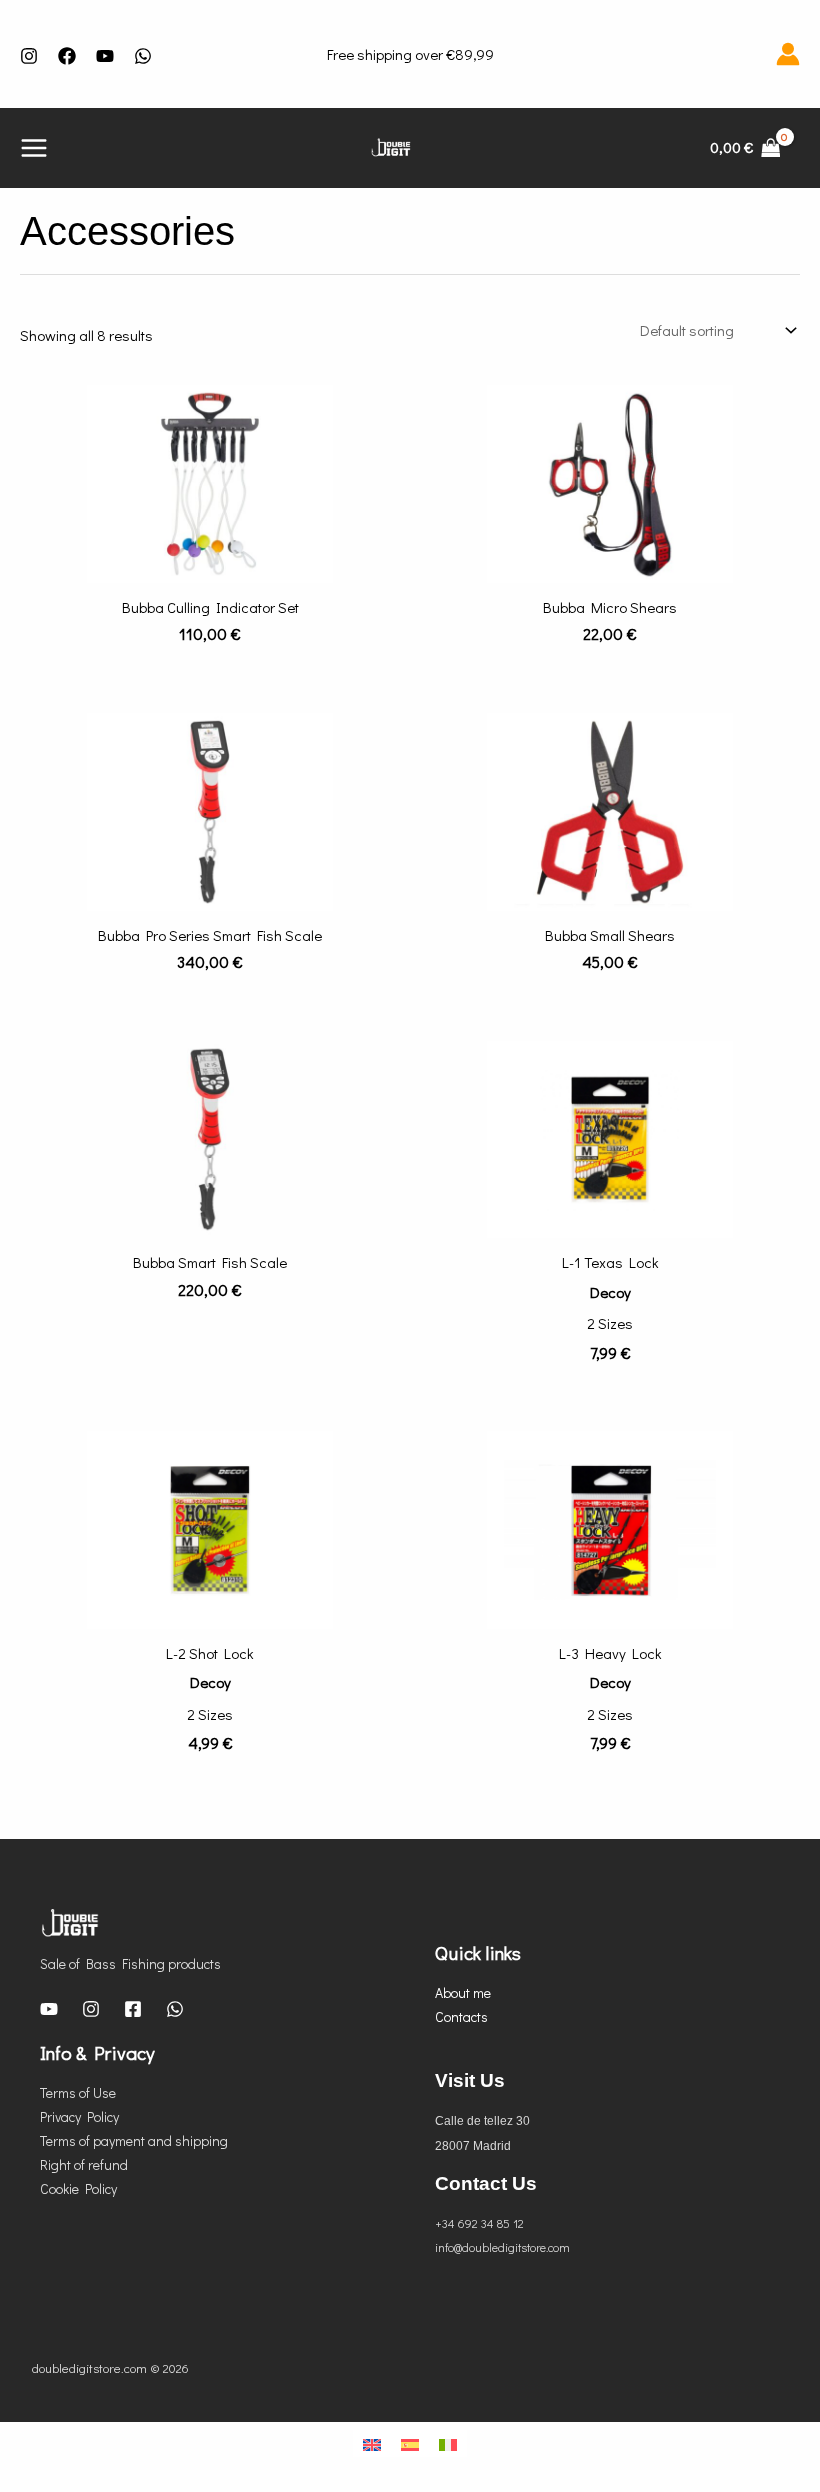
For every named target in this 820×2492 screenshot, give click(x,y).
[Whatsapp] (143, 56)
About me (463, 1992)
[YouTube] (105, 56)
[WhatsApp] (175, 2009)
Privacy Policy (79, 2116)
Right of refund (84, 2164)
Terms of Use (78, 2092)
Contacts (461, 2016)
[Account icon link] (788, 54)
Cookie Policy (78, 2188)
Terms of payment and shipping (134, 2140)
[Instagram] (29, 56)
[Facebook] (67, 56)
